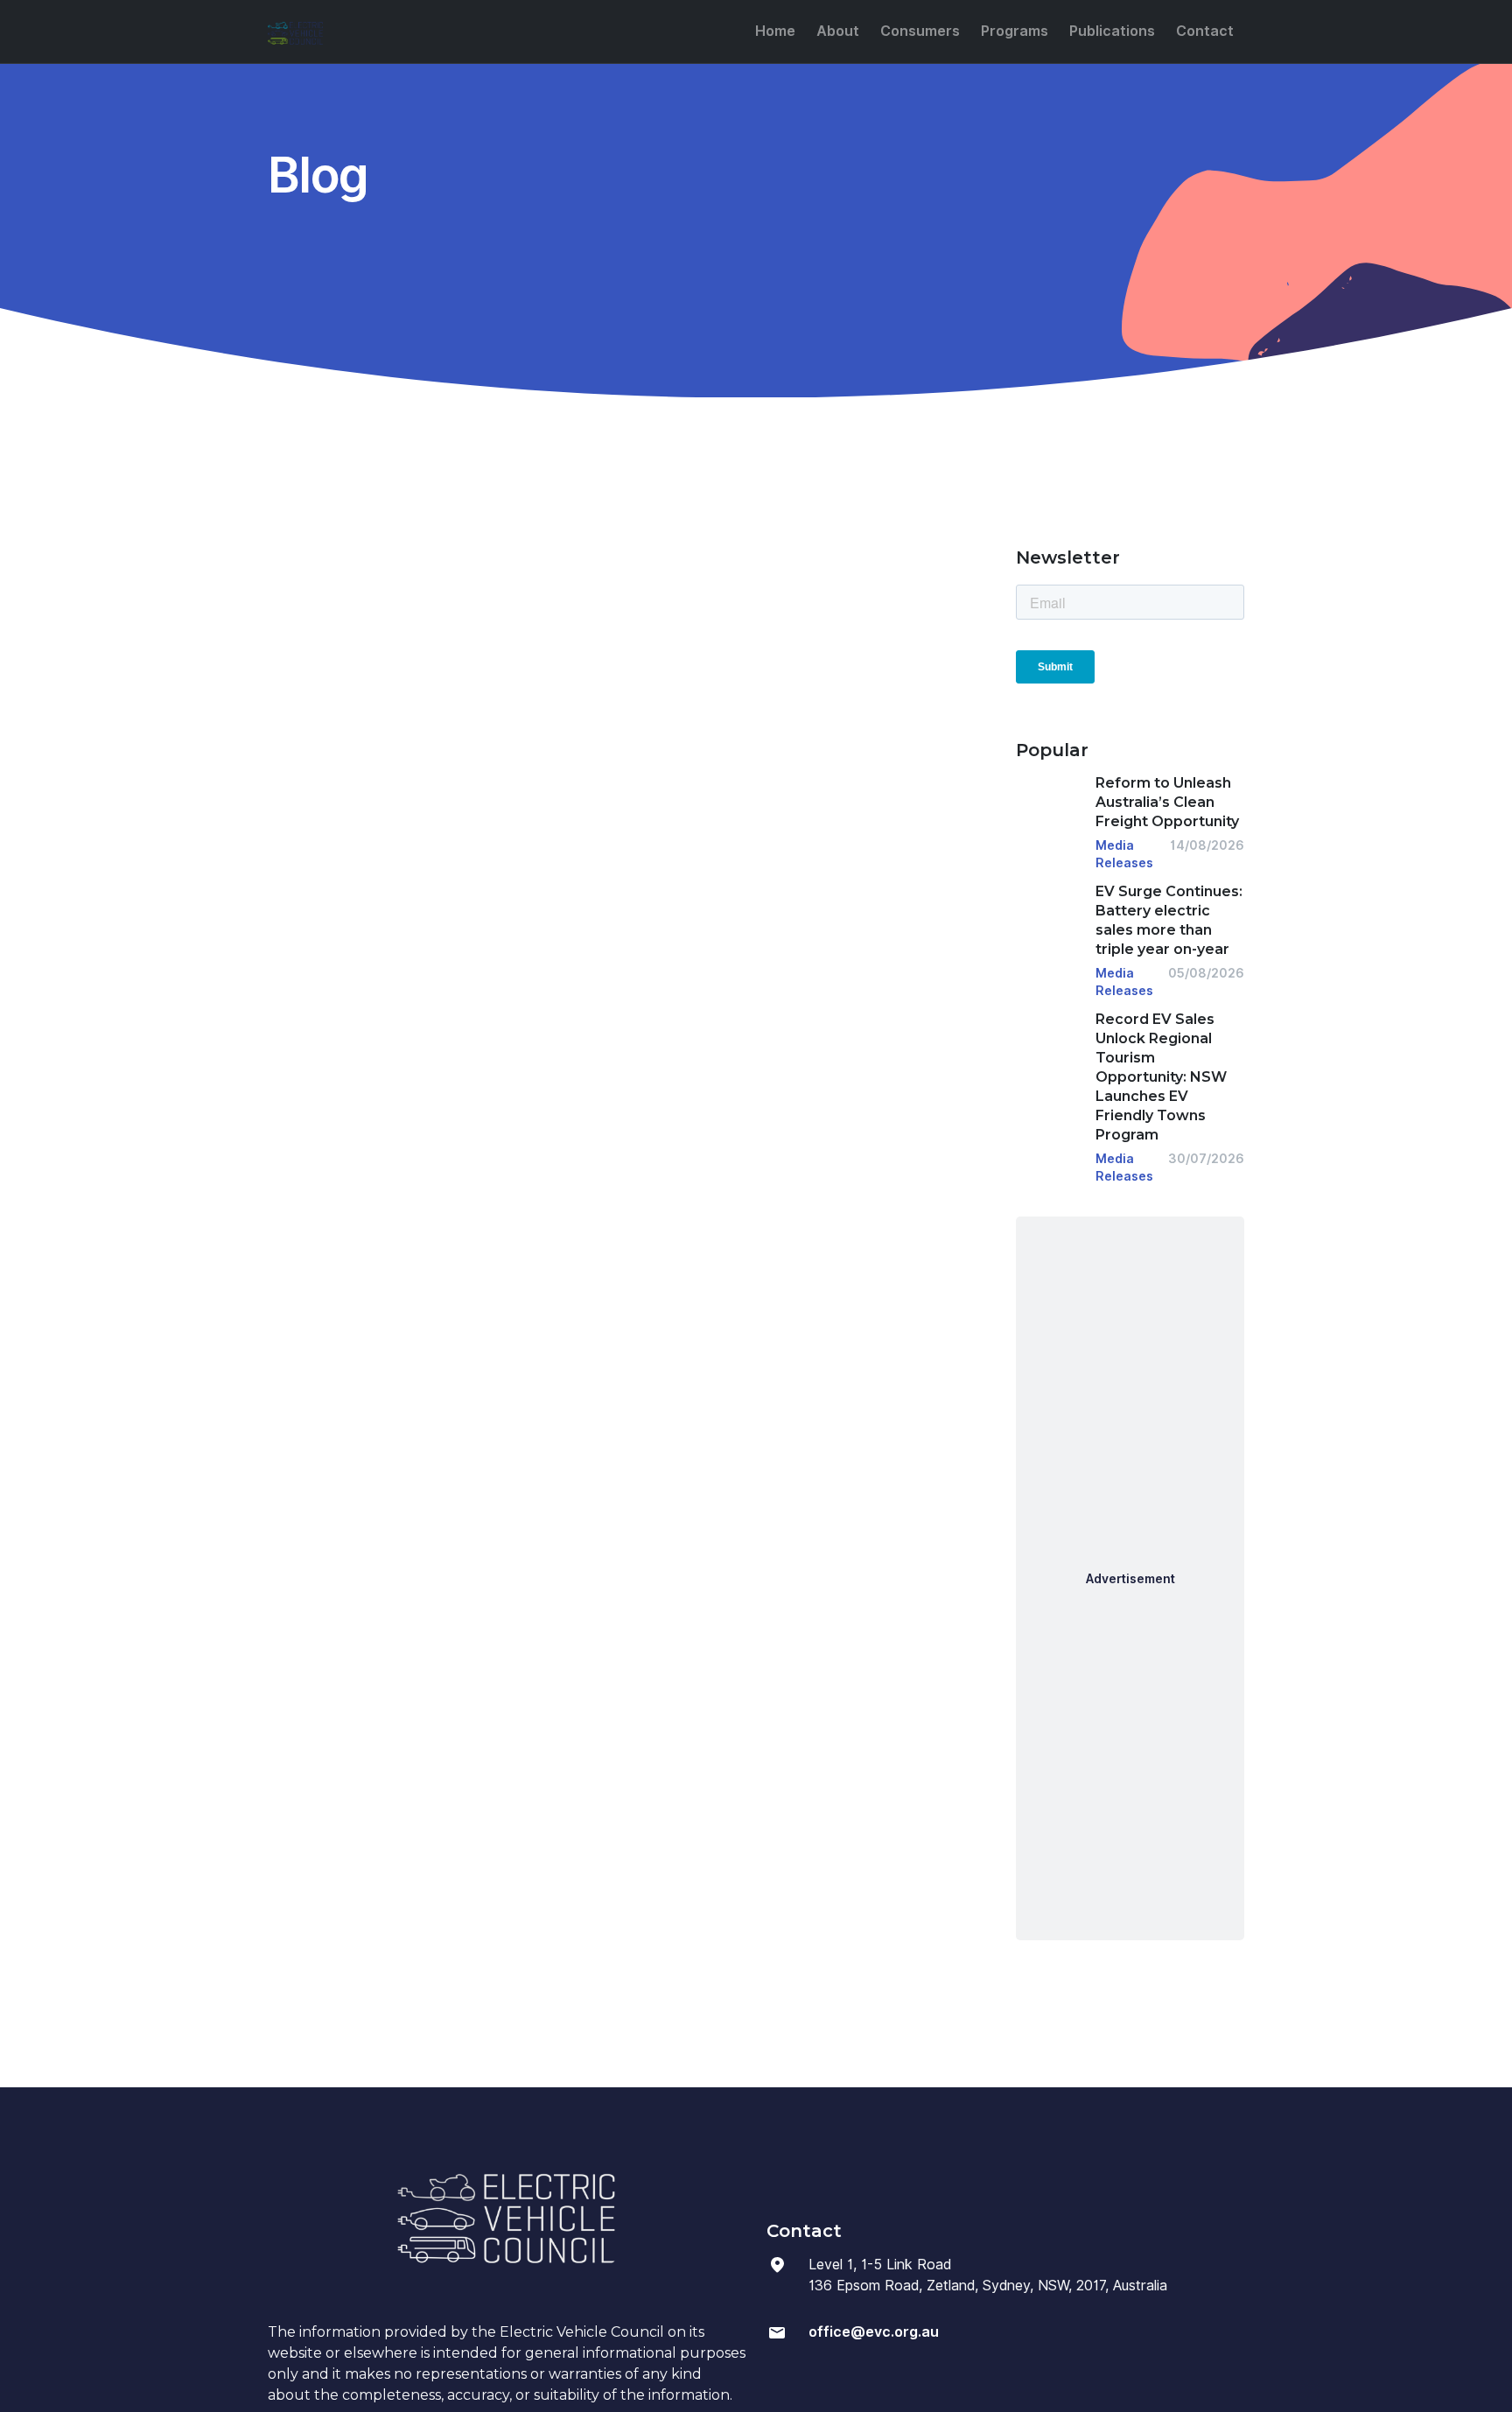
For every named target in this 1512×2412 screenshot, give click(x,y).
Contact (1205, 31)
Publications (1112, 31)
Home (775, 31)
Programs (1015, 31)
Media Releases (1124, 854)
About (838, 31)
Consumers (920, 31)
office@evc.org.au (874, 2332)
